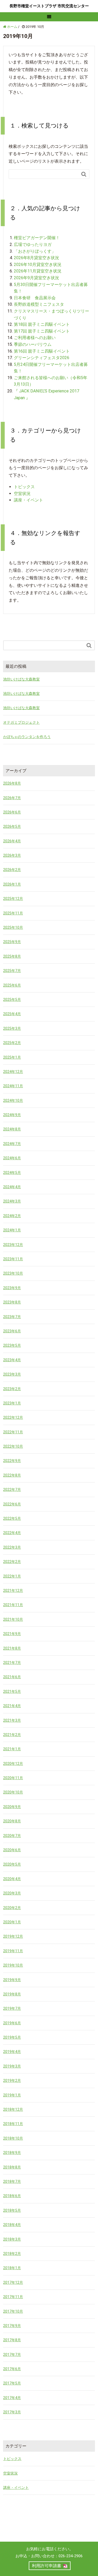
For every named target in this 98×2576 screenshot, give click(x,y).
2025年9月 (12, 942)
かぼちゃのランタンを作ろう (27, 737)
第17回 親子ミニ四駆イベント (42, 331)
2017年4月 (12, 2398)
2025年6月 (12, 985)
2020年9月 (12, 1807)
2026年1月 (12, 884)
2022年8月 (12, 1475)
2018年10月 (13, 2138)
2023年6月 (12, 1331)
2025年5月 (12, 1000)
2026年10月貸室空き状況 (38, 265)
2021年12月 (13, 1591)
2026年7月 (12, 798)
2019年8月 (12, 1994)
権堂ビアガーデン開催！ (37, 238)
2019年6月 (12, 2023)
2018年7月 (12, 2181)
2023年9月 (12, 1288)
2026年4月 (12, 841)
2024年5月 (12, 1173)
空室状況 (22, 494)
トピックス (24, 487)
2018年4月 (12, 2225)
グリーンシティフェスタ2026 (42, 358)
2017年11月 (13, 2297)
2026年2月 (12, 870)
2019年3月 (12, 2066)
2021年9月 (12, 1634)
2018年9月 (12, 2153)
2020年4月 (12, 1879)
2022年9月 (12, 1461)
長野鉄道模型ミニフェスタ (39, 304)
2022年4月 (12, 1533)
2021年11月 (13, 1605)
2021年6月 (12, 1677)
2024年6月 (12, 1158)
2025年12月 (13, 899)
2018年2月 (12, 2254)
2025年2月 (12, 1043)
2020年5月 (12, 1864)
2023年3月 (12, 1374)
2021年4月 (12, 1706)
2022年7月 (12, 1490)
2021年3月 (12, 1720)
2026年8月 (12, 783)
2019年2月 (12, 2081)
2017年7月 (12, 2355)
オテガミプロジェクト (21, 722)
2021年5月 (12, 1691)
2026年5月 (12, 826)
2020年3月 (12, 1893)
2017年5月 (12, 2383)
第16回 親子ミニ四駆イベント (42, 351)
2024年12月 (13, 1072)
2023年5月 (12, 1345)
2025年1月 (12, 1057)
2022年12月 (13, 1417)
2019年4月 (12, 2052)
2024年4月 (12, 1187)
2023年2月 (12, 1389)
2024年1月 (12, 1230)
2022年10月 (13, 1446)
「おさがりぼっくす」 (35, 251)
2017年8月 (12, 2340)
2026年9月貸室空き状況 (36, 278)
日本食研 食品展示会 (35, 298)
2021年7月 (12, 1663)
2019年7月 (12, 2008)
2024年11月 (13, 1086)
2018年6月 (12, 2196)
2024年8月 (12, 1129)
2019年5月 (12, 2037)
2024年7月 (12, 1144)
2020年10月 (13, 1792)
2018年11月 (13, 2124)
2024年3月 (12, 1201)
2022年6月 (12, 1504)
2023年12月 (13, 1245)
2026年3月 (12, 855)
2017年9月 (12, 2326)
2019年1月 (12, 2095)
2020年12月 (13, 1764)
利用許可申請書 (47, 2566)
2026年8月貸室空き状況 (36, 258)
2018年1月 (12, 2268)
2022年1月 (12, 1576)
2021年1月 (12, 1749)
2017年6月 (12, 2369)
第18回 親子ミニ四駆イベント (42, 324)
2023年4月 (12, 1360)
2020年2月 (12, 1908)
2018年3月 (12, 2239)
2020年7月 (12, 1836)
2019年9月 (12, 1980)
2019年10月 (13, 1965)
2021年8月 (12, 1648)
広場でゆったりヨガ (33, 244)
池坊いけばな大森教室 (21, 679)
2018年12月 (13, 2109)
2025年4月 (12, 1014)
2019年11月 (13, 1951)
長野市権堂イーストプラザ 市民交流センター (49, 6)
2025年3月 (12, 1028)
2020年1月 (12, 1922)
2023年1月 (12, 1403)
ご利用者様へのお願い (35, 338)
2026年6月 (12, 812)
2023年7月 (12, 1317)
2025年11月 (13, 913)
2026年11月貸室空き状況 (38, 271)
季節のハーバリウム (33, 344)
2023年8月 (12, 1302)
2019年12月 (13, 1936)
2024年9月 (12, 1115)
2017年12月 (13, 2282)
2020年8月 (12, 1821)
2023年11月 (13, 1259)
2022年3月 (12, 1547)
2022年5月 (12, 1518)
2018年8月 (12, 2167)
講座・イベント (28, 500)
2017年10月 (13, 2311)
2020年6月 (12, 1850)
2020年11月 (13, 1778)
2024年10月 (13, 1101)
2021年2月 (12, 1735)
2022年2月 (12, 1562)
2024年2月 (12, 1216)
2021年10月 (13, 1619)
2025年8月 (12, 956)
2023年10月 (13, 1273)
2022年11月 (13, 1432)
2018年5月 (12, 2210)
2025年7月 (12, 971)
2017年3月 (12, 2412)
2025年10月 (13, 927)
